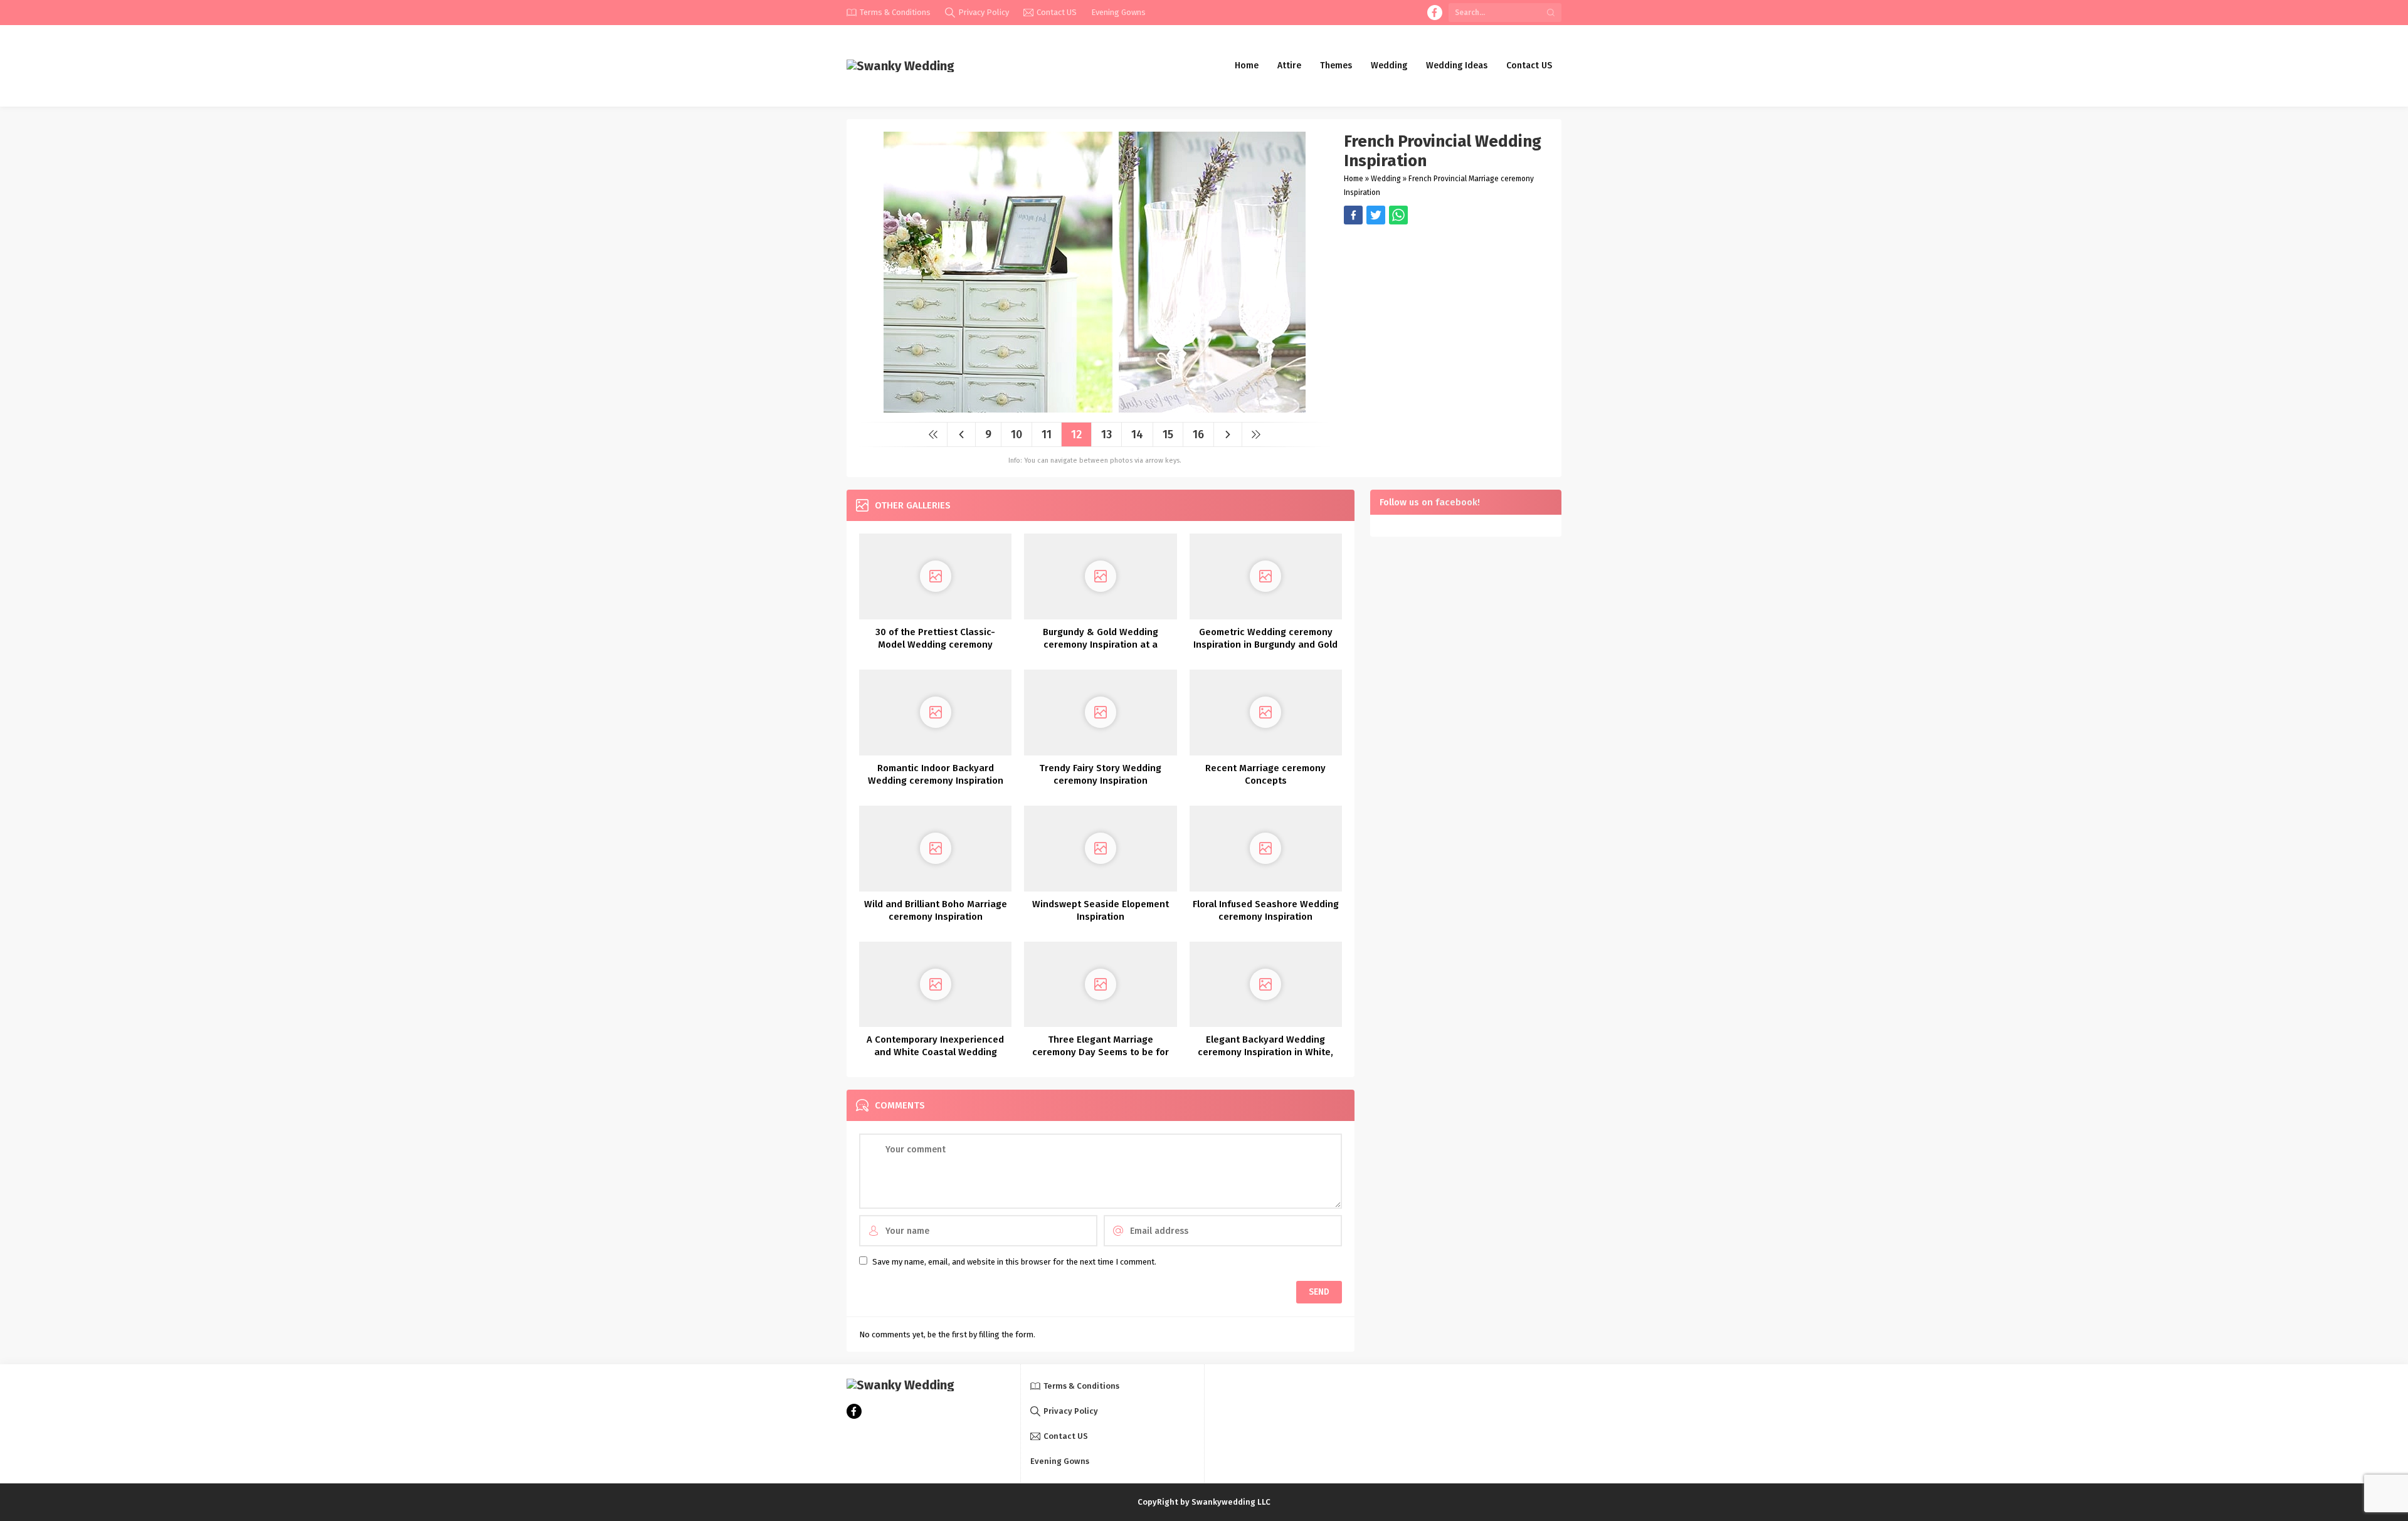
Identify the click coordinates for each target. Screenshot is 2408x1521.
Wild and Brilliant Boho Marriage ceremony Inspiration (936, 910)
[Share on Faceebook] (1376, 215)
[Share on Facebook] (1353, 215)
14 (1137, 434)
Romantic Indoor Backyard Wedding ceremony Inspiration (936, 774)
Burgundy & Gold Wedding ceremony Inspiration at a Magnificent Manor (1101, 645)
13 (1106, 434)
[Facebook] (1435, 13)
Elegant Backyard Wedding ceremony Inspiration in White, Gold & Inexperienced (1265, 1052)
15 (1168, 434)
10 (1017, 434)
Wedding (1386, 179)
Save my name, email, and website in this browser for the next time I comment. (1014, 1262)
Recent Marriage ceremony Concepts (1265, 774)
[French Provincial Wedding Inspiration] (1095, 408)
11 (1047, 434)
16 (1198, 434)
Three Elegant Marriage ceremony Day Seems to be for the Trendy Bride (1101, 1052)
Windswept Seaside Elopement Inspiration (1101, 910)
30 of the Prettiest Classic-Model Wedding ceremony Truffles (935, 645)
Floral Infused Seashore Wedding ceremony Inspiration (1266, 910)
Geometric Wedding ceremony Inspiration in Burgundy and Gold (1265, 638)
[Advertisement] (1446, 312)
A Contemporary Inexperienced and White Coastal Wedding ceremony (935, 1052)
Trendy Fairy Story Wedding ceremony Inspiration (1100, 774)
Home (1354, 179)
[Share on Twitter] (1398, 215)
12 (1076, 434)
